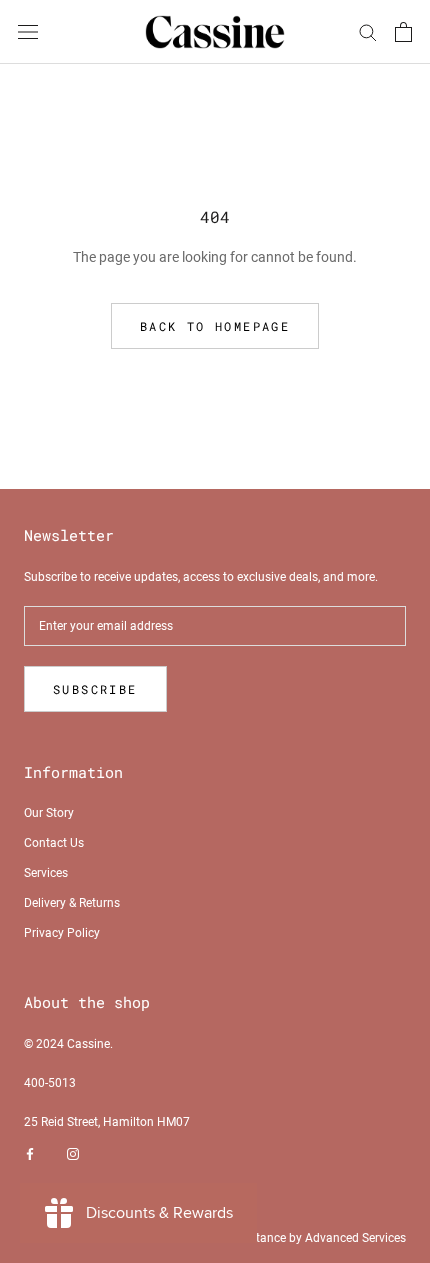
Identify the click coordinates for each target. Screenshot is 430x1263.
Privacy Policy (62, 933)
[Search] (368, 31)
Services (46, 873)
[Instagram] (73, 1154)
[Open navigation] (28, 31)
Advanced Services (355, 1238)
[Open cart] (403, 32)
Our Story (49, 813)
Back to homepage (215, 326)
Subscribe (95, 689)
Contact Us (54, 843)
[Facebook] (30, 1154)
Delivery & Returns (72, 903)
